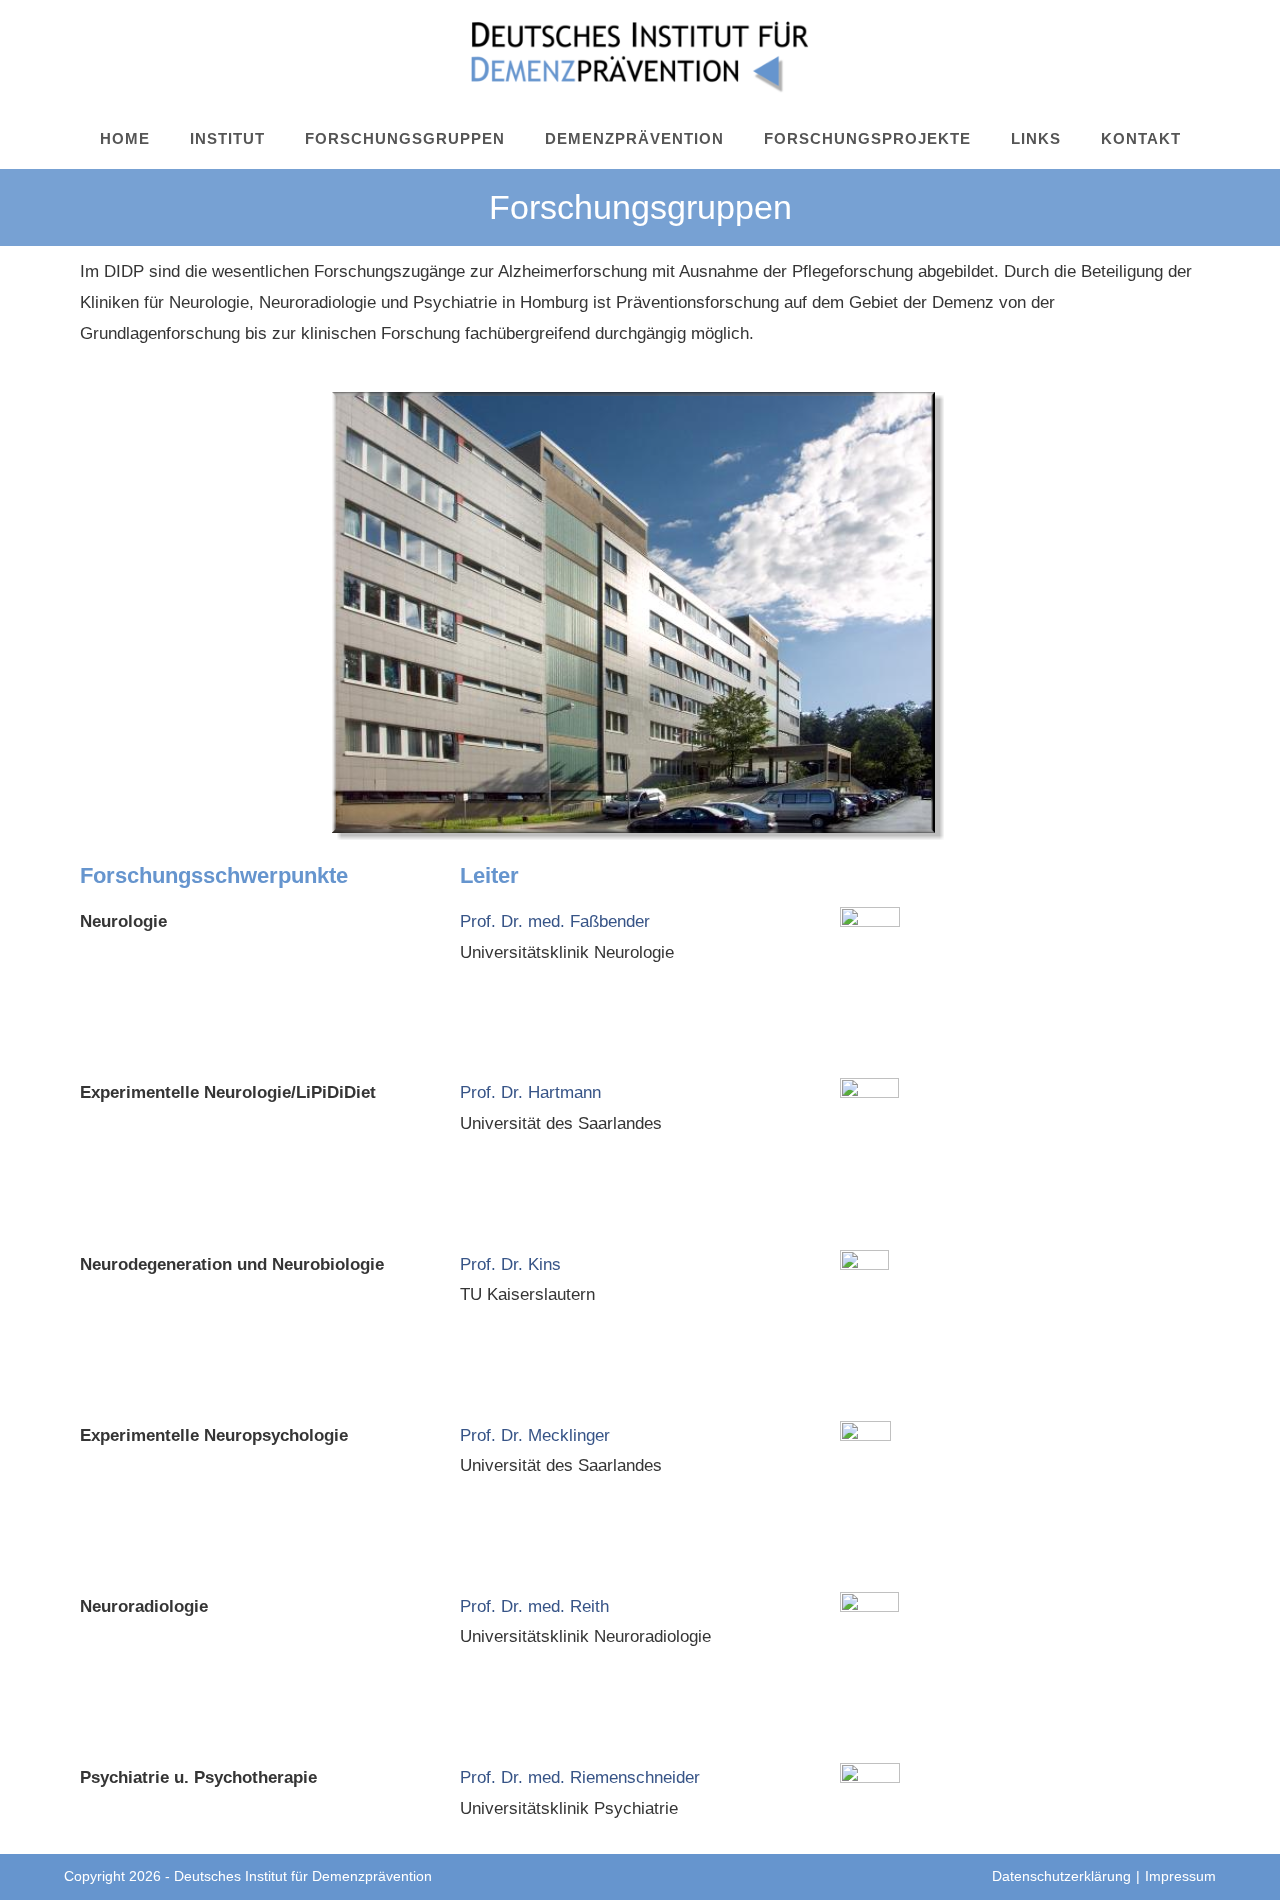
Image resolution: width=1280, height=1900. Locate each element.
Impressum (1180, 1876)
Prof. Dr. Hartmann (530, 1092)
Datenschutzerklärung (1061, 1876)
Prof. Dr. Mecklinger (535, 1435)
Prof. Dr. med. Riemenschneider (580, 1777)
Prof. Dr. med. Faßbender (555, 921)
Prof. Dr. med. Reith (534, 1606)
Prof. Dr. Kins (510, 1264)
